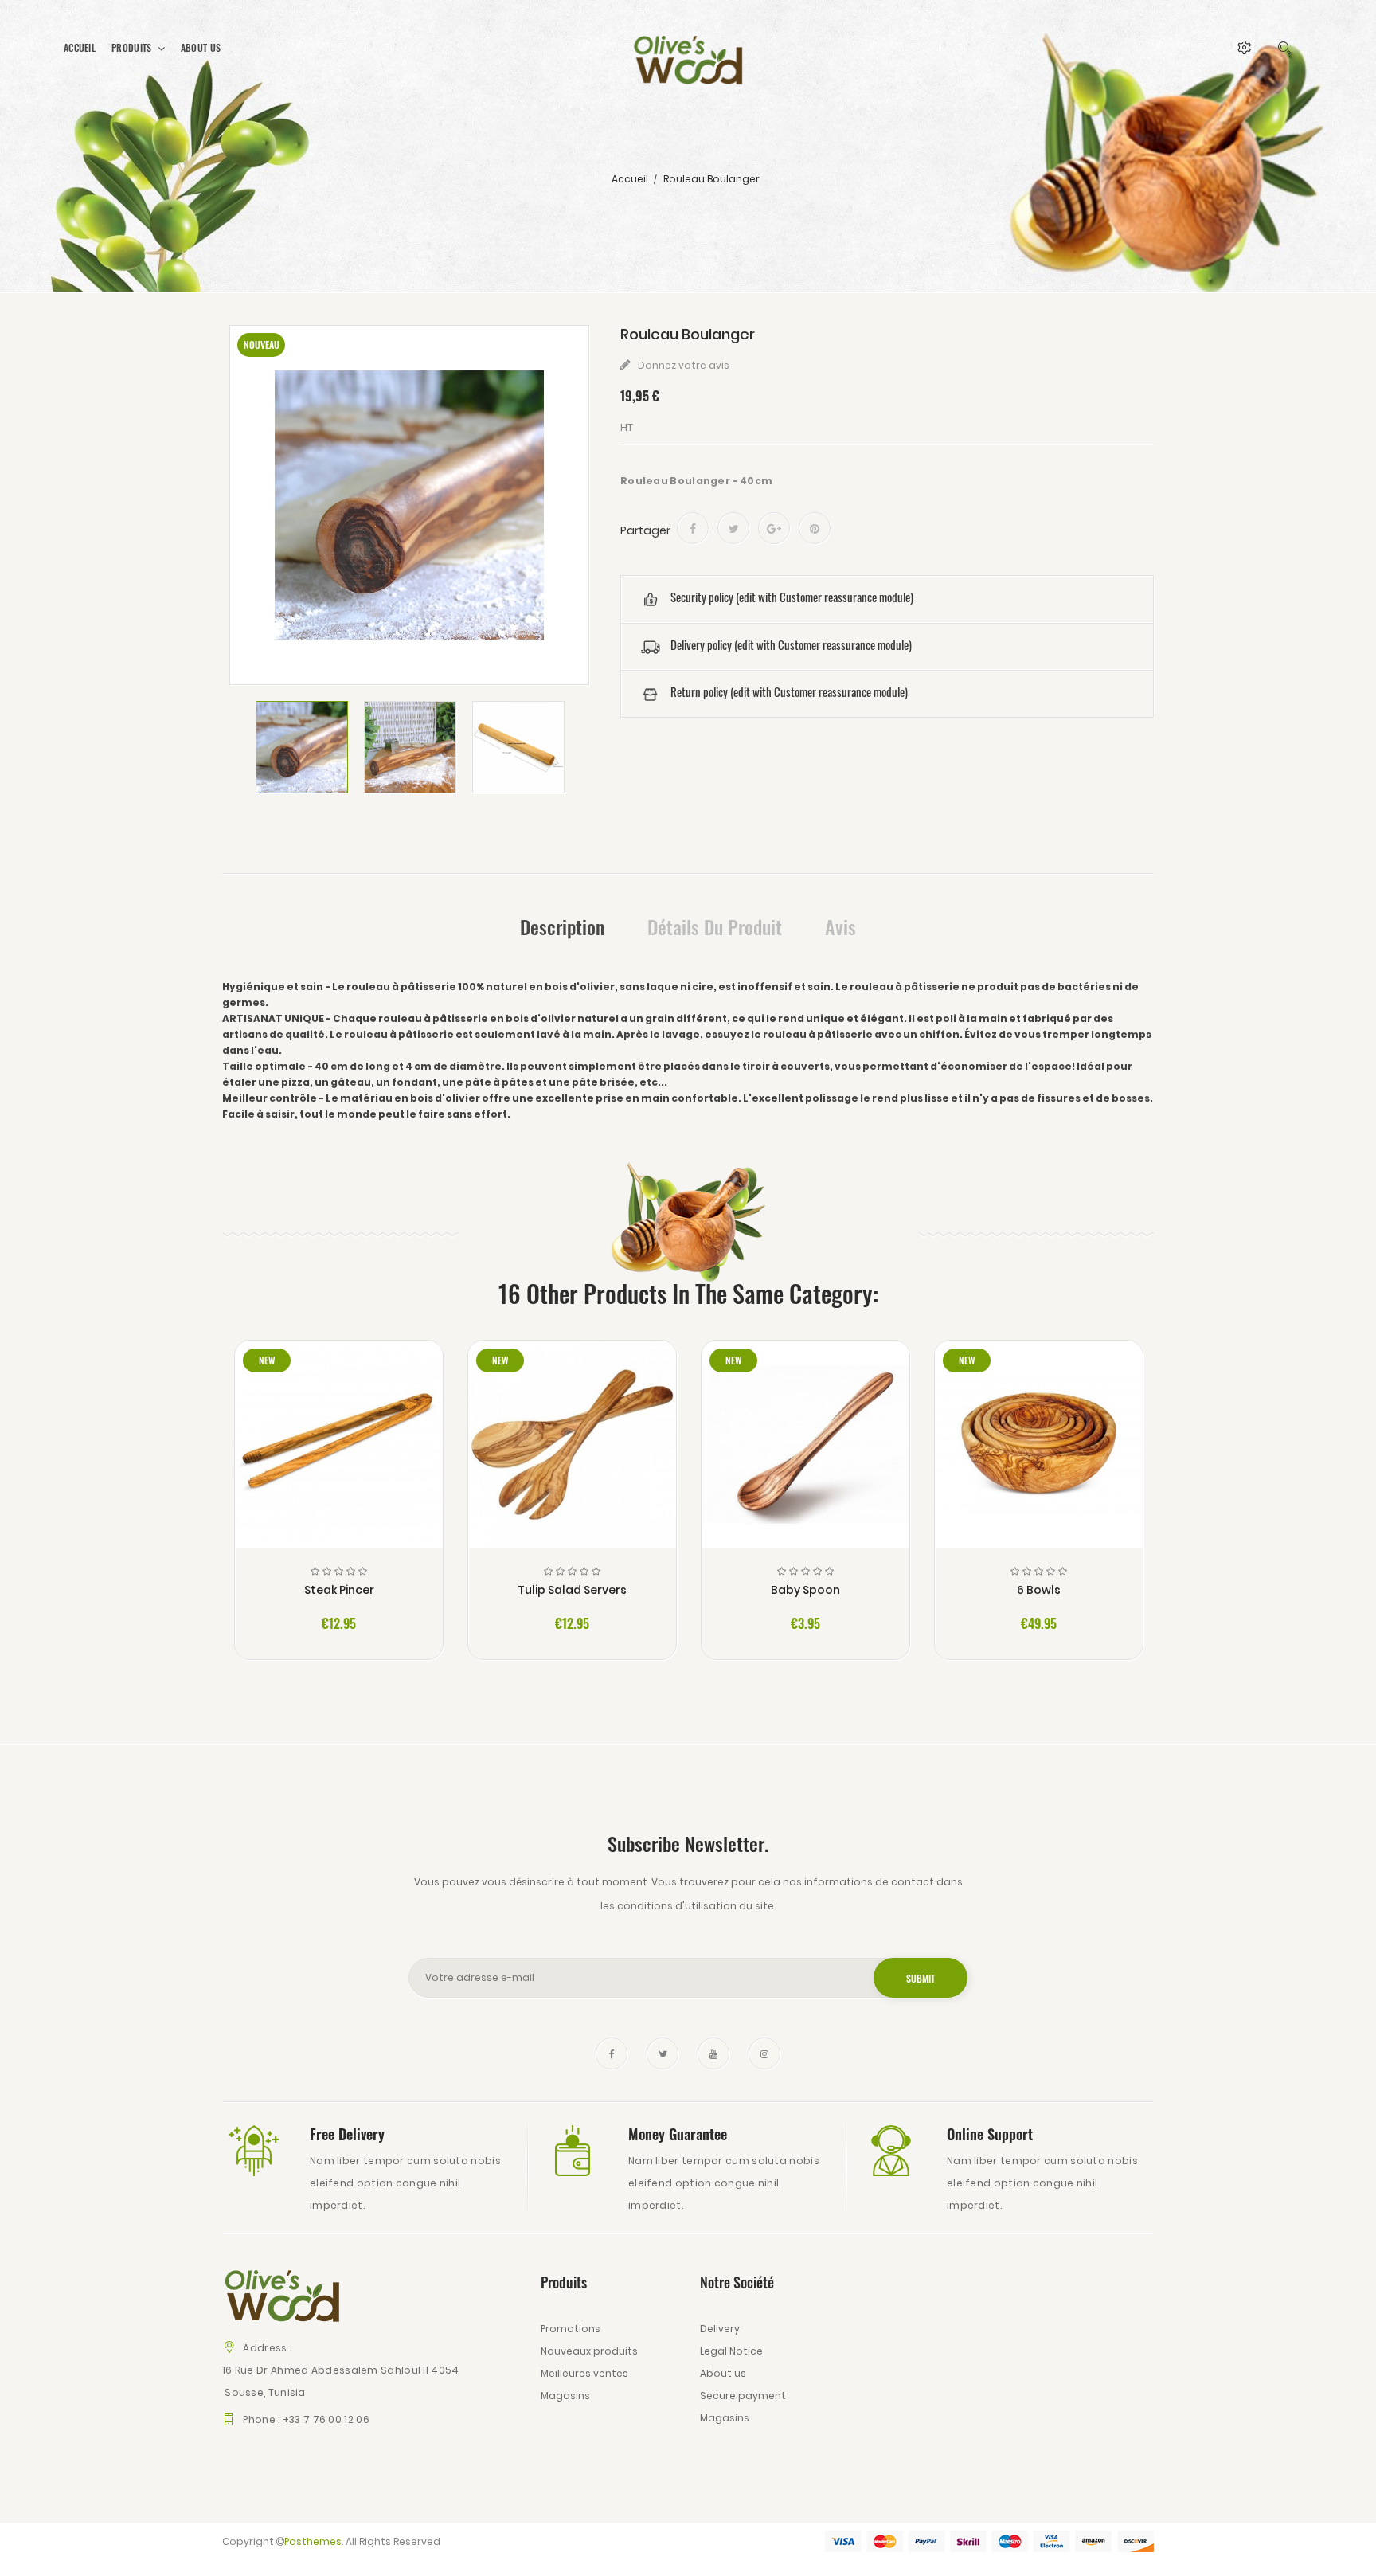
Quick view (339, 1455)
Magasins (565, 2396)
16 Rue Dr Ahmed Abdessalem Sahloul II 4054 (341, 2370)
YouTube (713, 2053)
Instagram (764, 2053)
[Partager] (693, 528)
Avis (840, 926)
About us (723, 2373)
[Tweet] (733, 528)
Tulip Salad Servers (572, 1590)
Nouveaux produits (589, 2351)
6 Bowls (1039, 1590)
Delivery (720, 2329)
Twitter (663, 2053)
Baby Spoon (805, 1590)
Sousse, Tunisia (264, 2392)
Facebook (612, 2053)
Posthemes (313, 2541)
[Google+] (774, 528)
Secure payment (743, 2396)
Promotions (571, 2329)
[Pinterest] (815, 528)
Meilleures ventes (584, 2373)
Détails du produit (715, 926)
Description (562, 926)
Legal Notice (731, 2351)
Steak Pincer (339, 1590)
